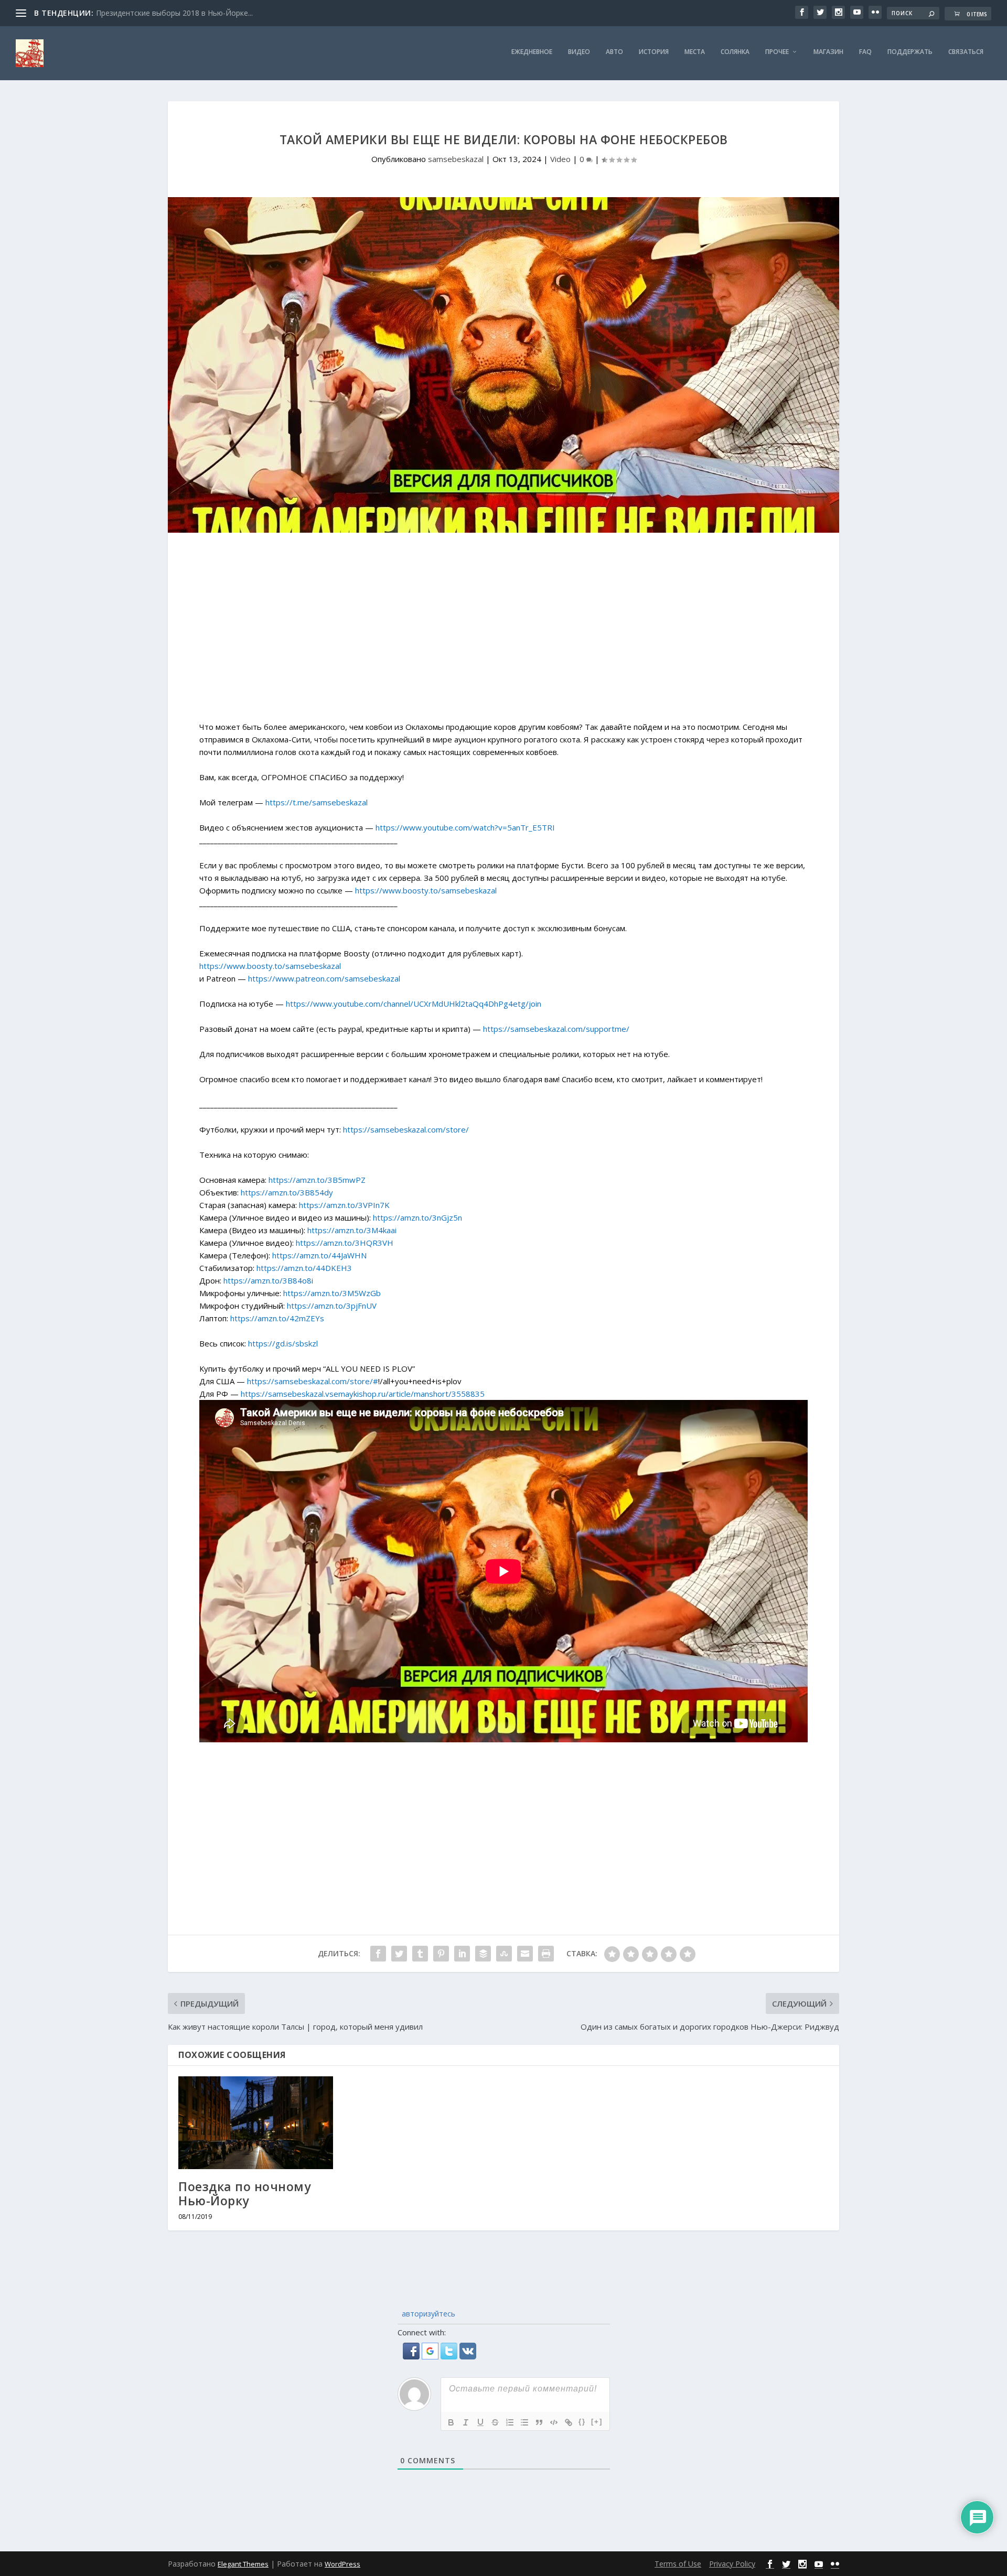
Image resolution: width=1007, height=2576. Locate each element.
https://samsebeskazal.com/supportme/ (556, 1029)
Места (695, 52)
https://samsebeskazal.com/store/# (313, 1381)
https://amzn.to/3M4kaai (352, 1230)
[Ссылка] (569, 2422)
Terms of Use (678, 2564)
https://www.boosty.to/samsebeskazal (426, 890)
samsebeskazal (456, 159)
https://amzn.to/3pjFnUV (332, 1306)
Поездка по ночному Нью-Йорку (244, 2194)
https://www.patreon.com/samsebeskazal (324, 978)
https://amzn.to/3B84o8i (268, 1280)
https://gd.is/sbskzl (283, 1343)
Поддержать (910, 52)
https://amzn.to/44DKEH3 (304, 1268)
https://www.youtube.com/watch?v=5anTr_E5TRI (465, 827)
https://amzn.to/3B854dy (287, 1192)
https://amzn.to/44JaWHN (319, 1255)
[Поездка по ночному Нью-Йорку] (256, 2123)
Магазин (828, 52)
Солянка (735, 52)
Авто (614, 52)
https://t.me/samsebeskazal (317, 802)
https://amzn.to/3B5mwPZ (317, 1180)
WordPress (342, 2564)
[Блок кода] (554, 2422)
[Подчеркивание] (480, 2422)
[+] (597, 2422)
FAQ (865, 52)
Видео (579, 52)
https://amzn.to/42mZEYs (277, 1318)
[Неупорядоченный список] (524, 2422)
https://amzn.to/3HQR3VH (345, 1243)
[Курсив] (466, 2422)
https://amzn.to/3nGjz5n (417, 1217)
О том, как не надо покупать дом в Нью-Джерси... (185, 13)
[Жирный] (451, 2422)
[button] (412, 2356)
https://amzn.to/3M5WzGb (332, 1293)
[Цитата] (539, 2422)
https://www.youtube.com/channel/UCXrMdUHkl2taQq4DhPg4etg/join (414, 1004)
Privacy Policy (732, 2564)
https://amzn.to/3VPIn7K (344, 1205)
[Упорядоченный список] (510, 2422)
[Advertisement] (504, 632)
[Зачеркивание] (495, 2422)
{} (582, 2422)
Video (560, 159)
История (654, 52)
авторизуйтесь (427, 2314)
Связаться (966, 52)
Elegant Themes (243, 2564)
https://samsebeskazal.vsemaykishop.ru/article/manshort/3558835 (363, 1394)
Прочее (777, 52)
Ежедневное (532, 52)
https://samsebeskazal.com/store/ (406, 1129)
